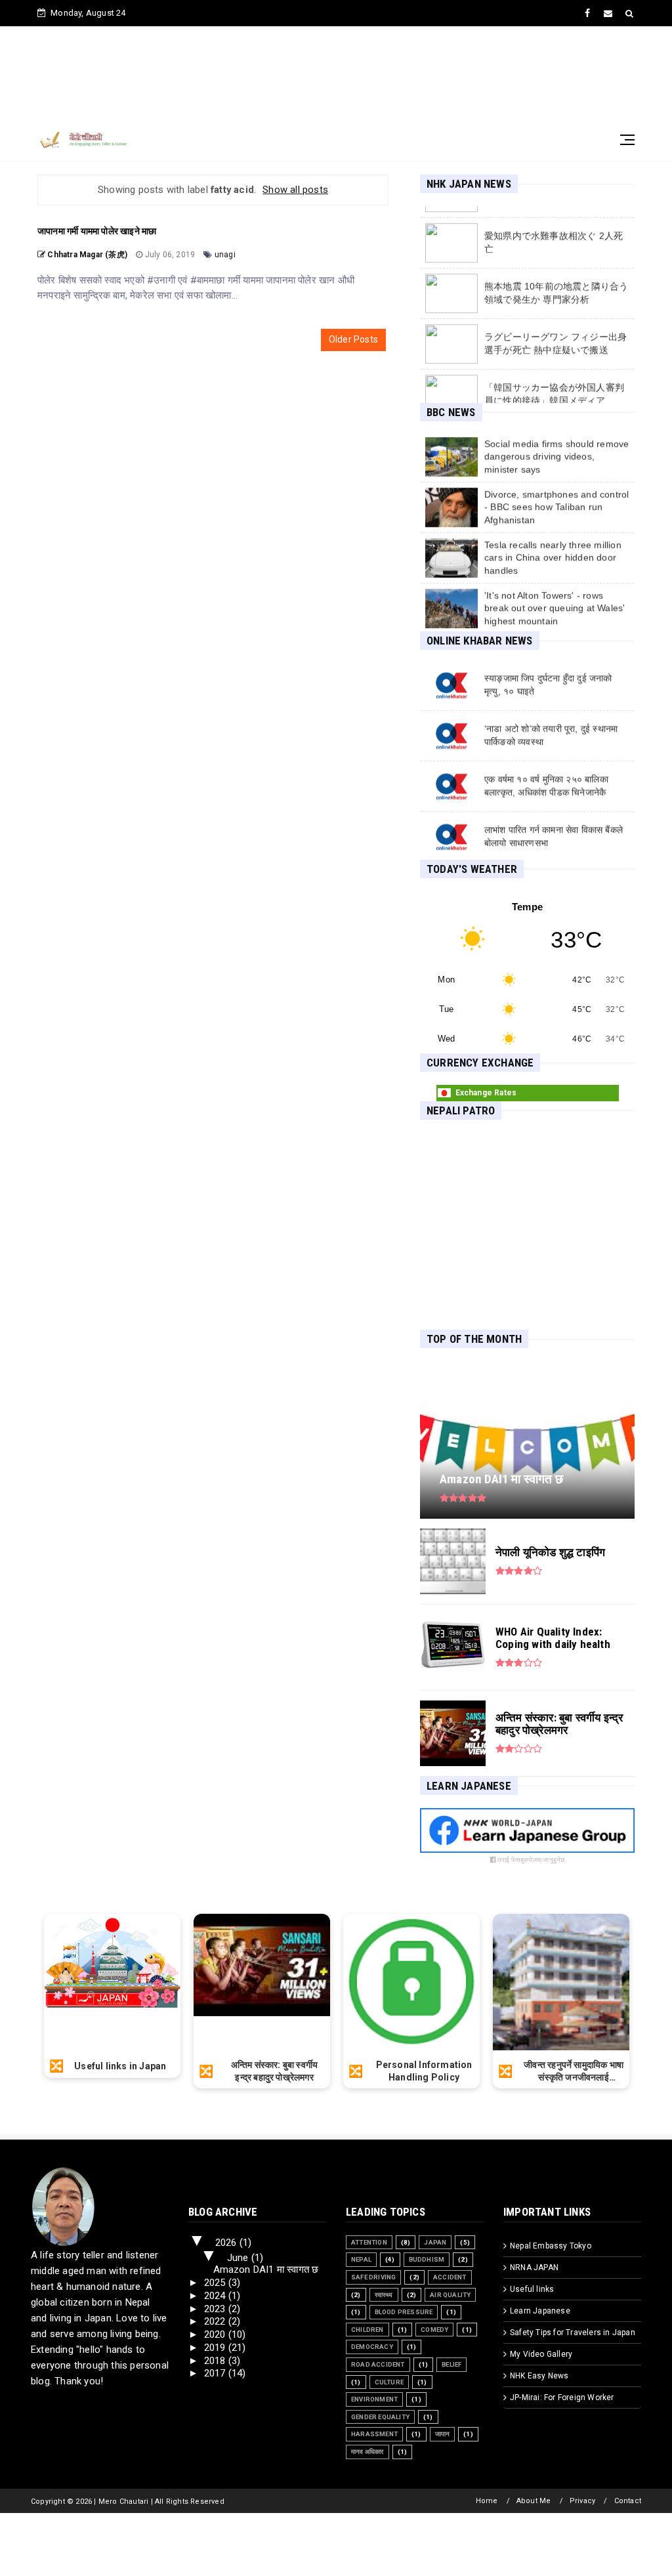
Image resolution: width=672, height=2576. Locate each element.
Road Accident (378, 2364)
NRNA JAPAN (534, 2268)
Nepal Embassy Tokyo (551, 2246)
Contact (628, 2501)
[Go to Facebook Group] (527, 1849)
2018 (216, 2361)
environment (374, 2399)
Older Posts (353, 339)
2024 (216, 2296)
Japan (435, 2242)
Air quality (450, 2295)
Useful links (532, 2289)
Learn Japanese (540, 2311)
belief (451, 2364)
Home (487, 2501)
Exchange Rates (486, 1093)
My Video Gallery (541, 2354)
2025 (216, 2283)
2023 (216, 2309)
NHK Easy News (539, 2376)
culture (389, 2382)
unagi (225, 255)
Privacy (582, 2501)
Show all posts (295, 190)
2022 (216, 2321)
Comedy (434, 2330)
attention (369, 2242)
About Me (534, 2501)
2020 (216, 2334)
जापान (443, 2434)
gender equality (380, 2417)
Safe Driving (373, 2277)
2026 (227, 2243)
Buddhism (427, 2259)
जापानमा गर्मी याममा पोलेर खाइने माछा (97, 231)
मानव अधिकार (367, 2452)
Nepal (361, 2259)
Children (367, 2330)
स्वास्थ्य (384, 2295)
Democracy (372, 2347)
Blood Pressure (404, 2312)
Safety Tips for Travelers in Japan (573, 2333)
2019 (216, 2348)
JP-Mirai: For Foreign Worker (562, 2397)
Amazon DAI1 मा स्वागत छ (266, 2270)
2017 (216, 2373)
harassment (374, 2434)
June (239, 2258)
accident (450, 2277)
